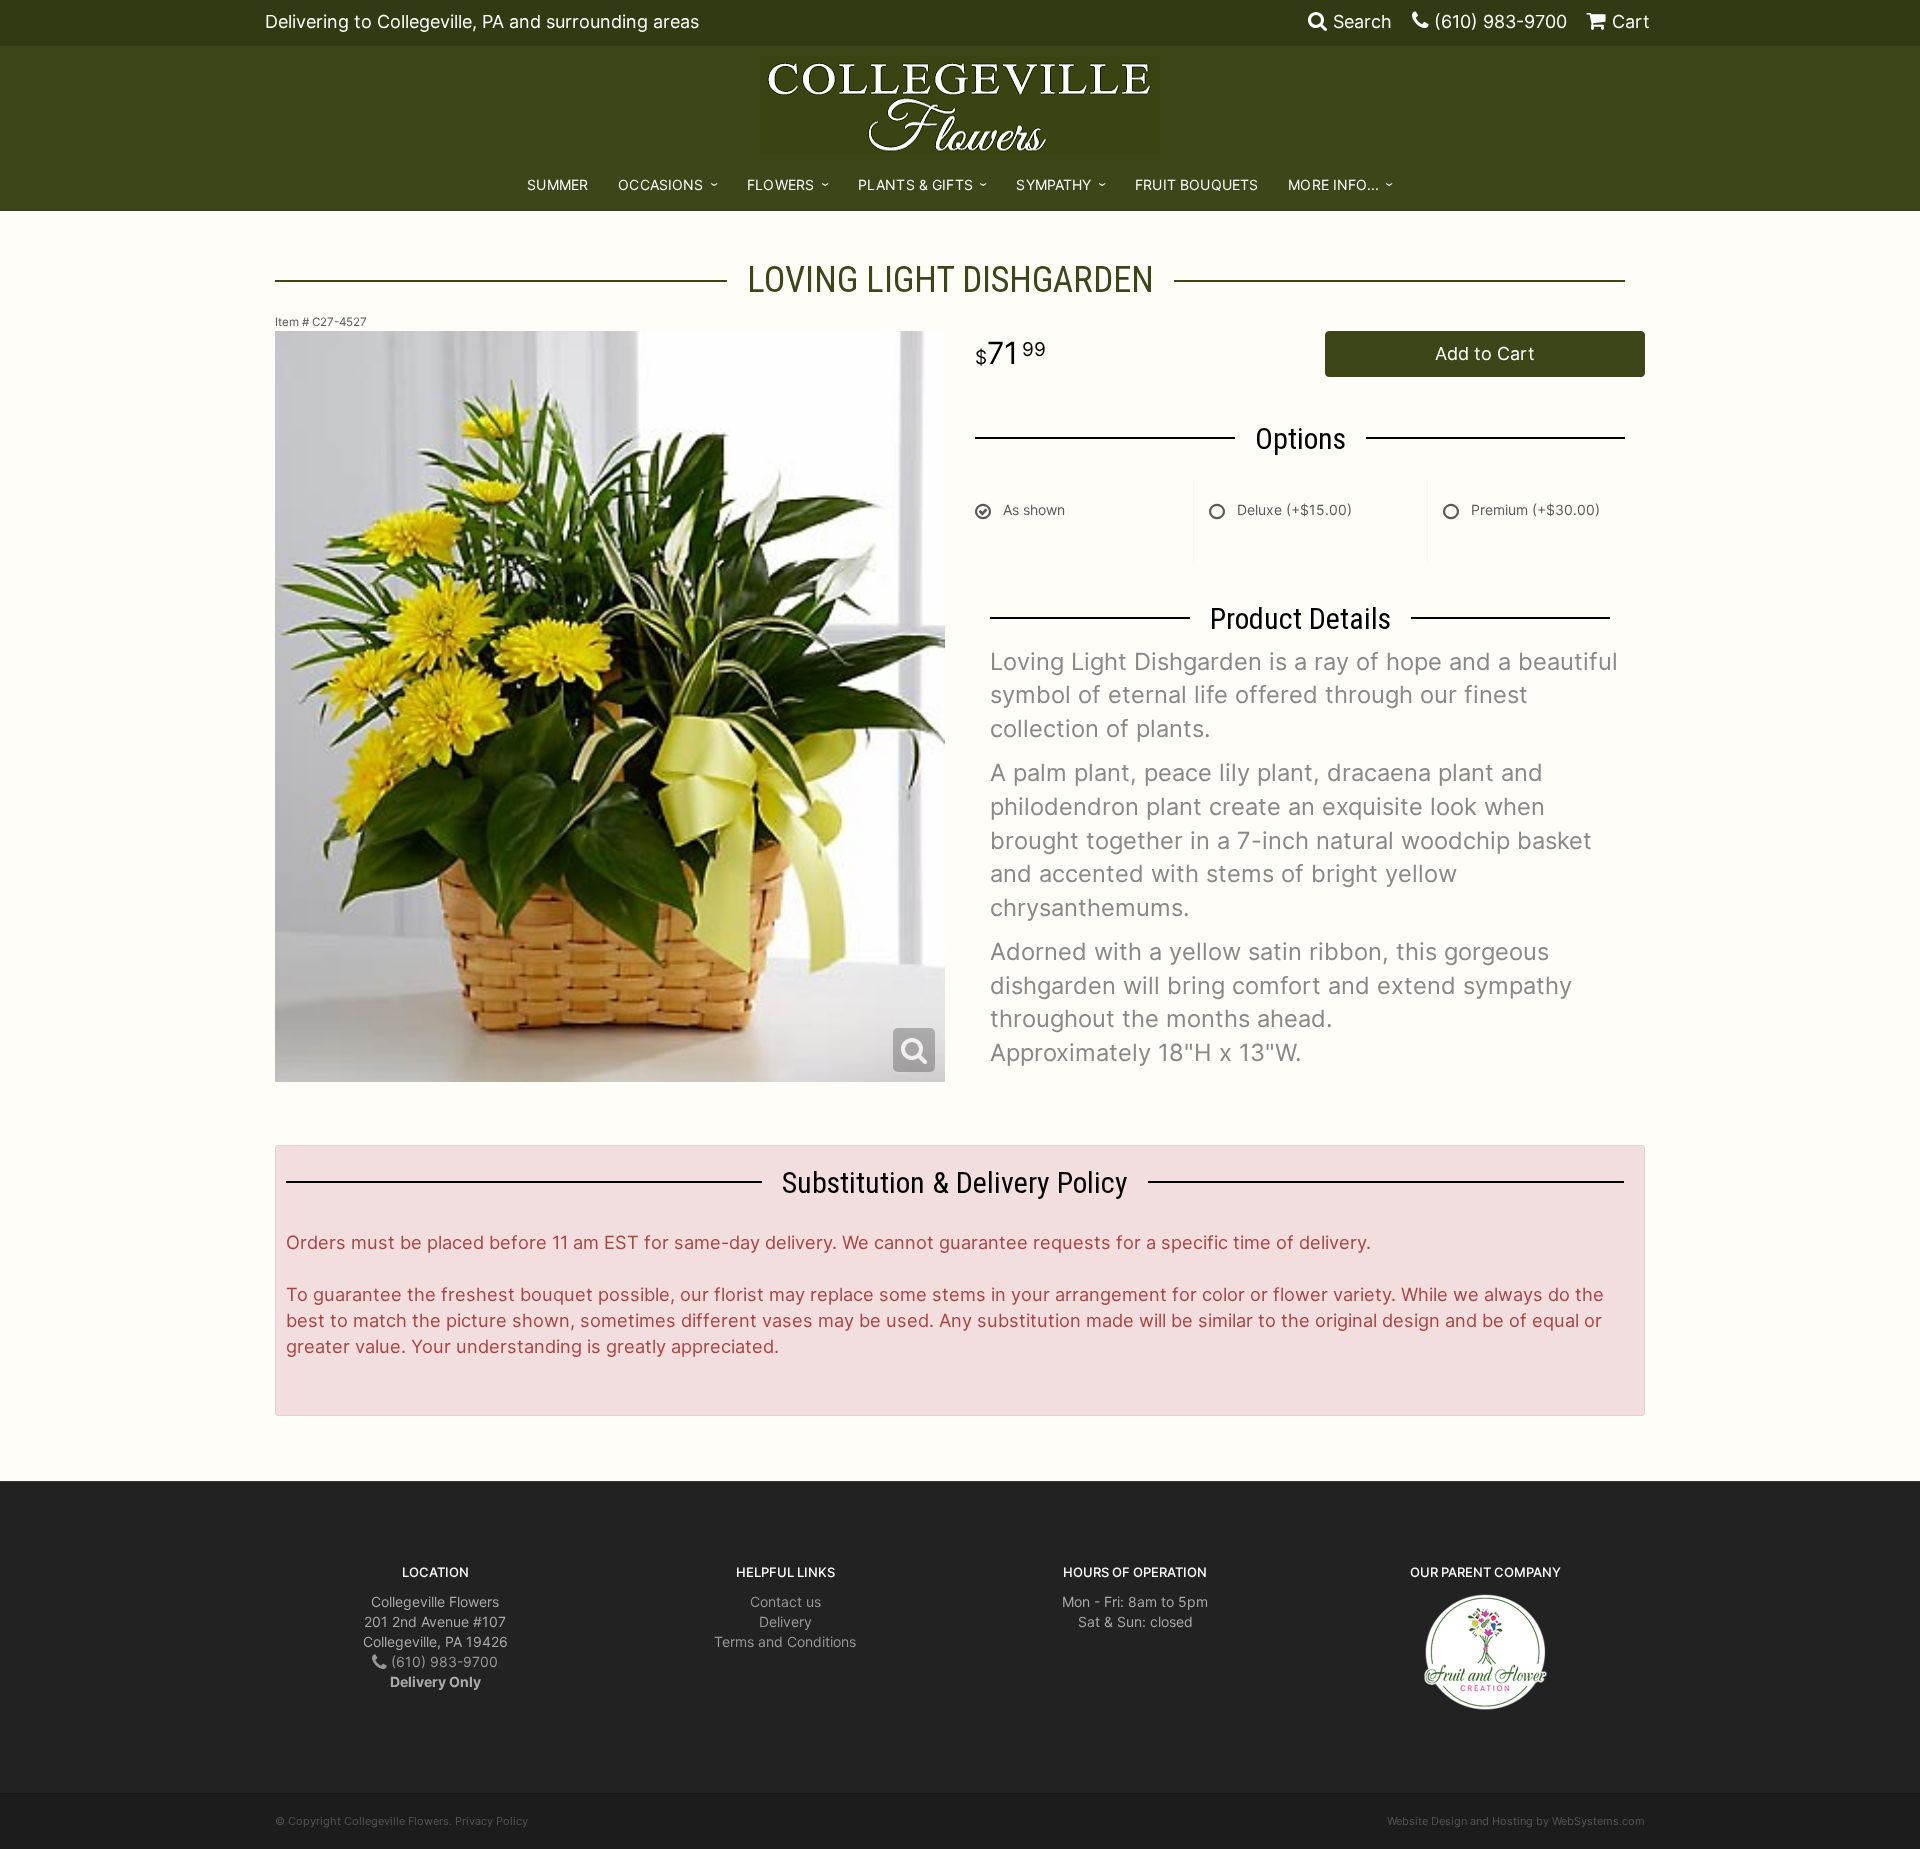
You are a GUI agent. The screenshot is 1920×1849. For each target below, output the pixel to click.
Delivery (785, 1621)
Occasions (660, 184)
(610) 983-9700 (1500, 21)
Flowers (780, 184)
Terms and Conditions (785, 1641)
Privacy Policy (491, 1821)
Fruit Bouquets (1196, 184)
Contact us (785, 1601)
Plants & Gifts (915, 184)
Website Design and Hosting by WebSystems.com (1516, 1821)
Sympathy (1053, 184)
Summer (557, 184)
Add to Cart (1485, 353)
